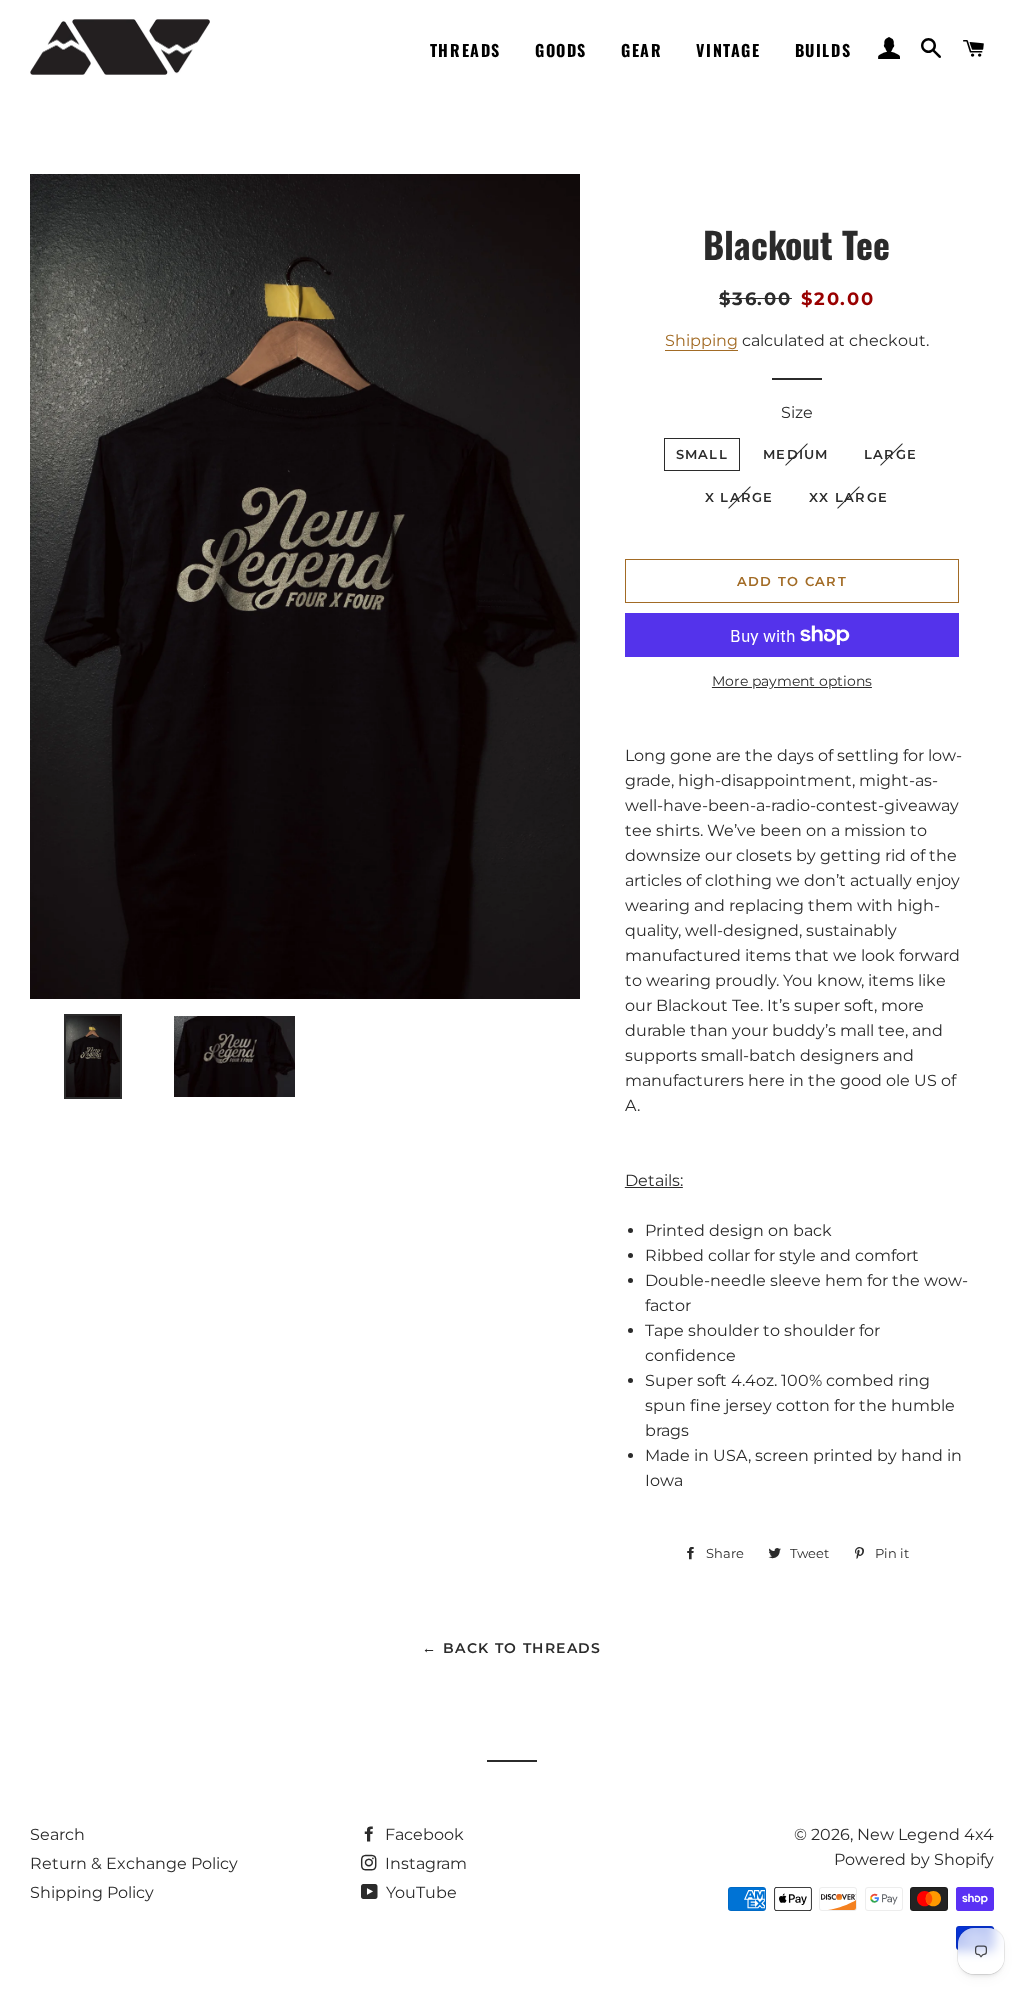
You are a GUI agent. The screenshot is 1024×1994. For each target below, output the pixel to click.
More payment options (792, 681)
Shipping (701, 340)
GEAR (641, 50)
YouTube (419, 1892)
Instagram (424, 1863)
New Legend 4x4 (925, 1834)
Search (57, 1834)
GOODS (561, 50)
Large (891, 454)
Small (702, 454)
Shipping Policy (92, 1892)
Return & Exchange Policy (134, 1863)
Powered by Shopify (914, 1859)
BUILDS (823, 50)
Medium (796, 454)
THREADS (465, 50)
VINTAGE (728, 50)
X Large (739, 497)
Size (797, 412)
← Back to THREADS (512, 1648)
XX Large (848, 497)
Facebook (422, 1834)
